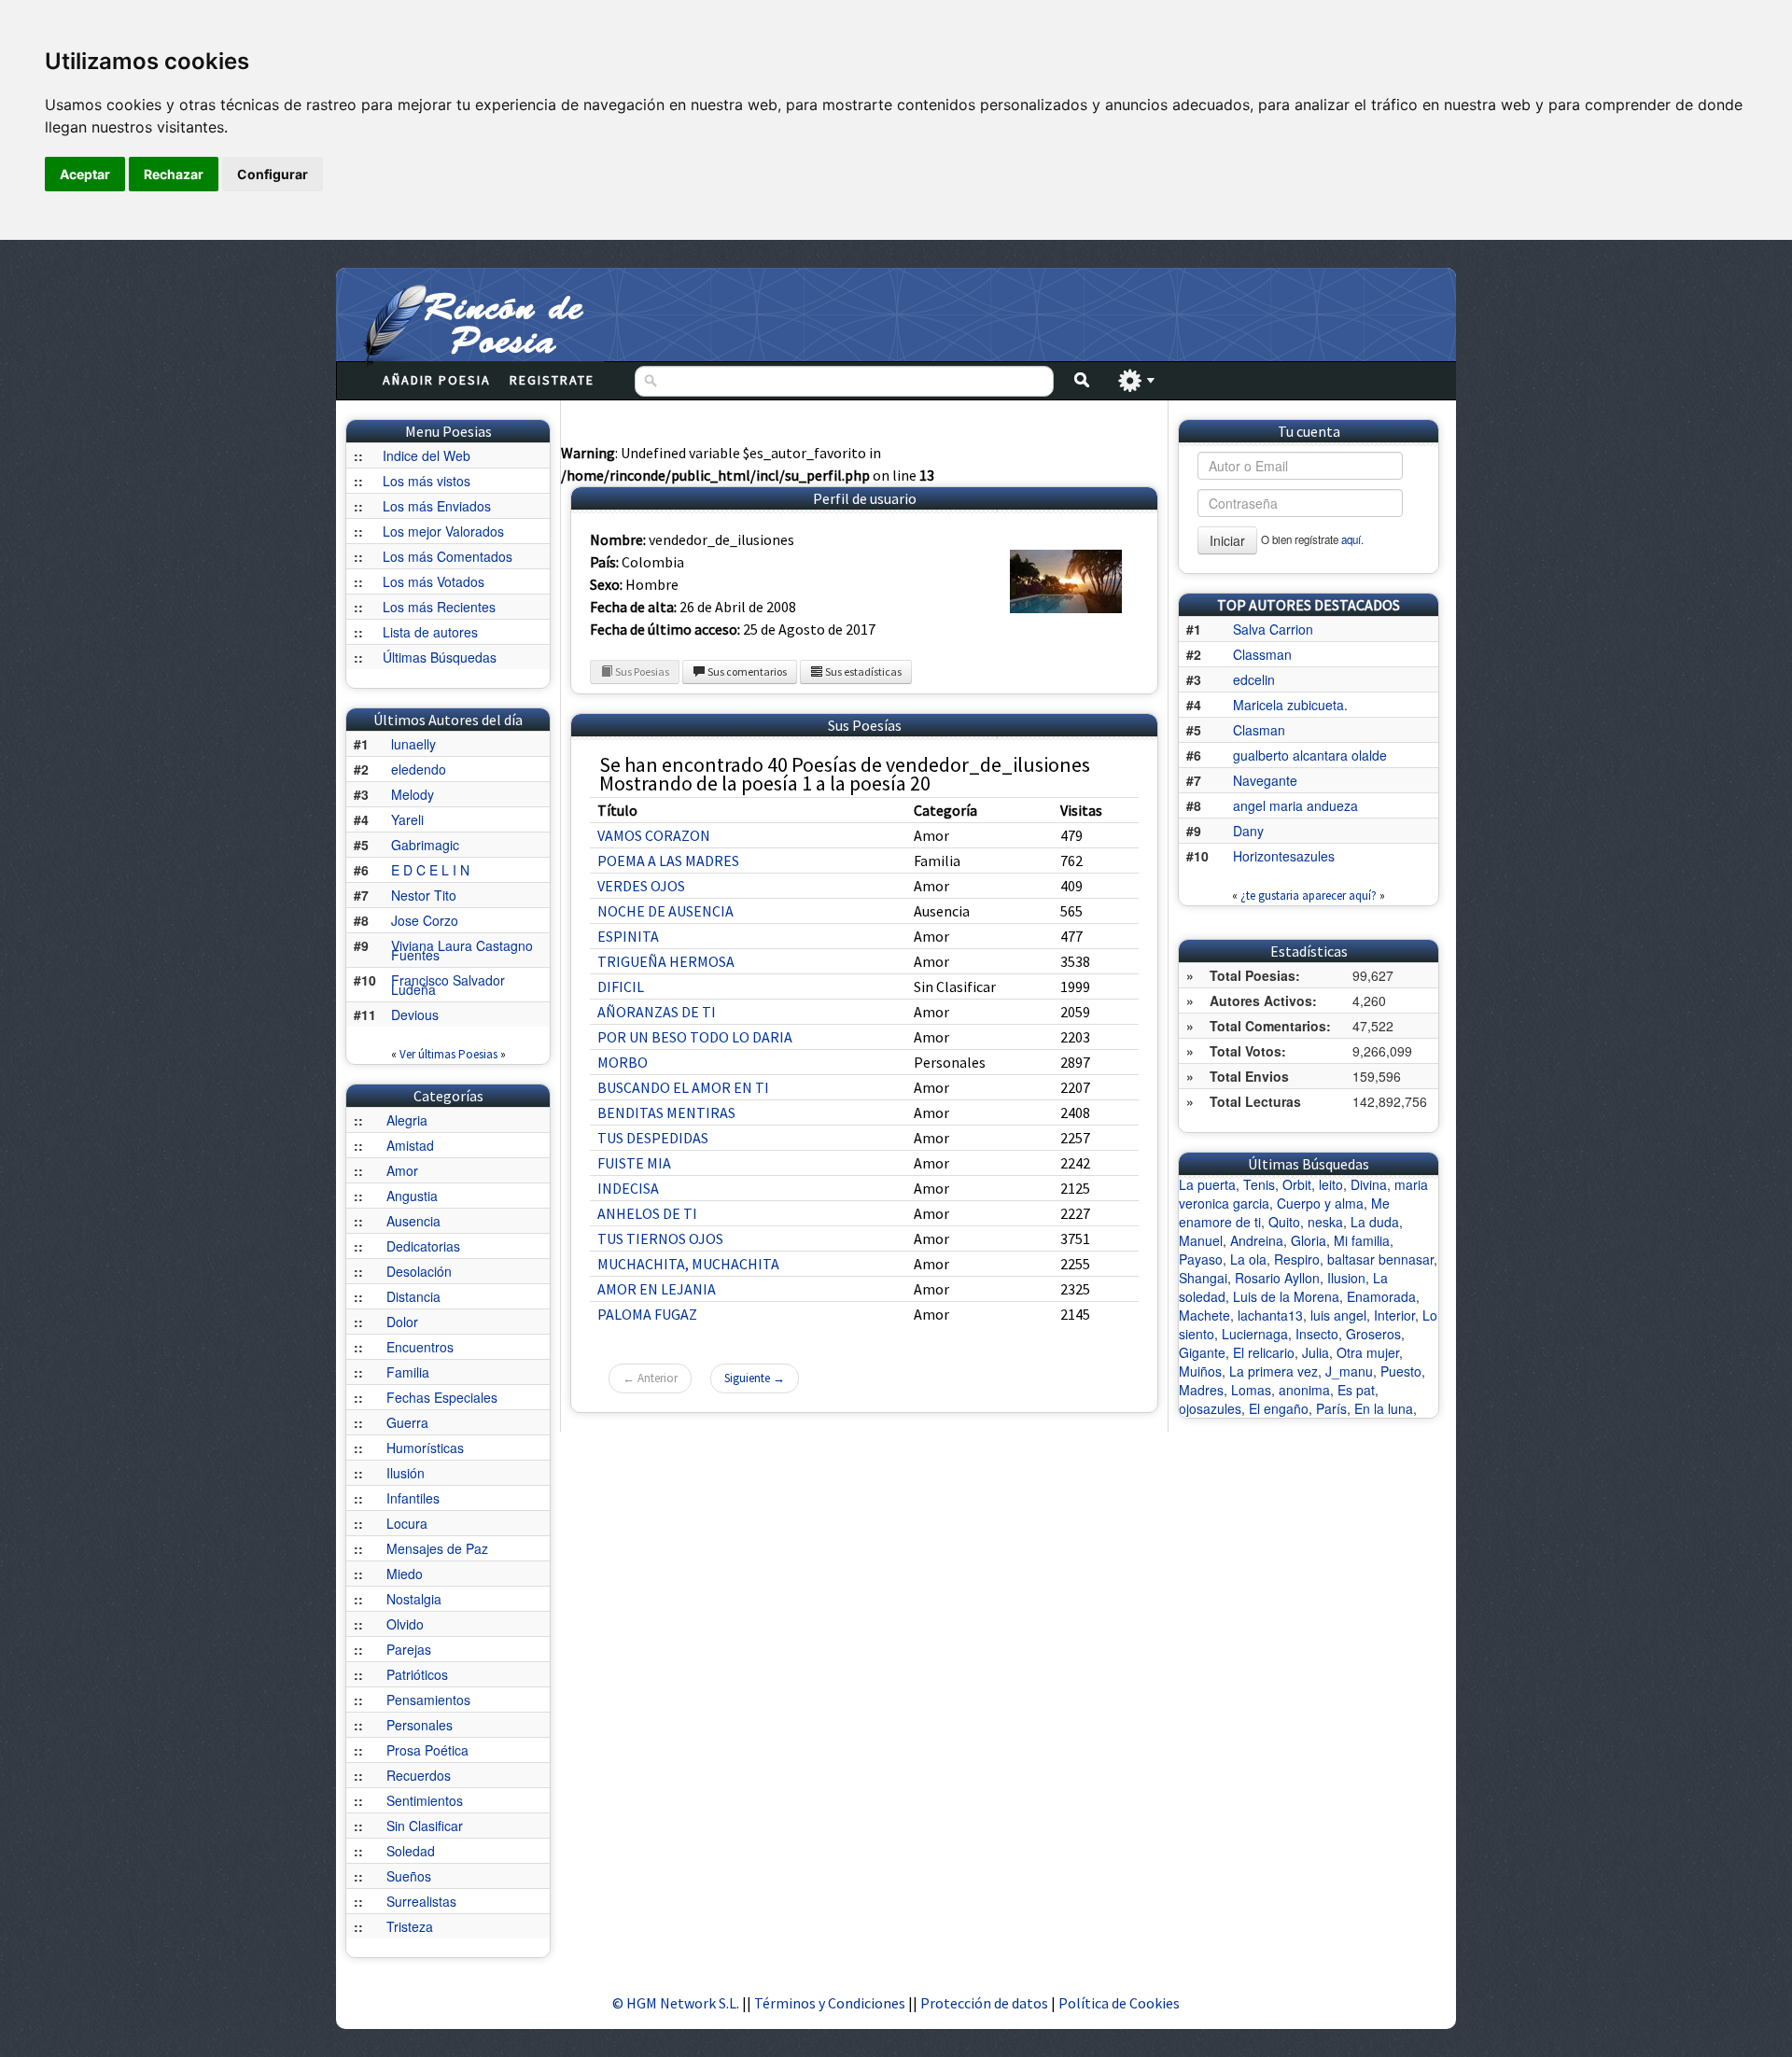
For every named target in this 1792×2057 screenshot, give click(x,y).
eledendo (419, 769)
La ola (1248, 1259)
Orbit (1297, 1184)
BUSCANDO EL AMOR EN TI (683, 1087)
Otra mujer (1368, 1352)
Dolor (402, 1322)
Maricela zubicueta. (1290, 705)
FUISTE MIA (634, 1163)
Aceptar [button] (85, 174)
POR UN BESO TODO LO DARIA (695, 1037)
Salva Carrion (1273, 629)
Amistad (410, 1145)
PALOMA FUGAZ (647, 1314)
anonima (1304, 1390)
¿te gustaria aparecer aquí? (1309, 896)
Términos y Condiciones (830, 2003)
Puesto (1401, 1371)
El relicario (1264, 1352)
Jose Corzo (425, 920)
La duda (1375, 1222)
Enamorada (1381, 1296)
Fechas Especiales (442, 1397)
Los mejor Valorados (443, 531)
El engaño (1279, 1408)
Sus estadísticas (862, 672)
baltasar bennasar (1380, 1259)
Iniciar (1227, 540)
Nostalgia (414, 1599)
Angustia (412, 1196)
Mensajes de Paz (437, 1548)
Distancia (413, 1296)
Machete (1204, 1315)
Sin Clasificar (425, 1826)
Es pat (1356, 1390)
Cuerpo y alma (1320, 1203)
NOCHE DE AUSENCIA (665, 911)
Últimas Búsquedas (440, 657)
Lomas (1251, 1390)
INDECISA (628, 1188)
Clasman (1259, 730)
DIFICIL (621, 987)
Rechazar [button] (174, 174)
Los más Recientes (439, 607)
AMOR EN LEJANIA (657, 1289)
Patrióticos (417, 1674)
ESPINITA (628, 936)
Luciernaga (1255, 1334)
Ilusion (1346, 1278)
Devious (415, 1015)
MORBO (623, 1062)
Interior (1394, 1315)
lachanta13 (1270, 1315)
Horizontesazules (1284, 856)
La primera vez (1274, 1371)
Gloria (1309, 1240)
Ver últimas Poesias (448, 1054)
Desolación (419, 1271)
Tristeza (410, 1926)
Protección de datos (986, 2003)
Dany (1248, 831)
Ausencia (413, 1221)
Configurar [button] (273, 174)
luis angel (1338, 1315)
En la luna (1384, 1408)
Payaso (1201, 1259)
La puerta (1207, 1184)
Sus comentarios (746, 672)
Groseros (1373, 1334)
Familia (408, 1372)
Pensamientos (428, 1700)
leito (1331, 1184)
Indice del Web (427, 455)
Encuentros (420, 1347)
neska (1325, 1222)
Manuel (1201, 1240)
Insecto (1317, 1334)
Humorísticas (425, 1448)
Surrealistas (421, 1901)
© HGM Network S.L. (676, 2003)
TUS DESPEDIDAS (653, 1138)
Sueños (409, 1876)
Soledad (411, 1851)
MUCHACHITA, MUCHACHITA (688, 1264)
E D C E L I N (430, 870)
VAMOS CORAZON (654, 835)
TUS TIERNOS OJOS (660, 1238)
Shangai (1203, 1278)
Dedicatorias (423, 1246)
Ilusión (406, 1473)
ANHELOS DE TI (647, 1213)
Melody (413, 794)
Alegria (407, 1120)
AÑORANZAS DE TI (657, 1012)
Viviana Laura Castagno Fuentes (462, 950)
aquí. (1352, 539)
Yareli (407, 819)
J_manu (1349, 1371)
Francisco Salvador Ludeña (448, 985)
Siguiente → (755, 1378)
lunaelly (413, 744)
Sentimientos (425, 1800)
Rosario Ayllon (1277, 1278)
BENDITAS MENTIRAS (666, 1112)
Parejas (409, 1649)
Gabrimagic (425, 845)
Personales (420, 1725)
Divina (1369, 1184)
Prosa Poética (427, 1750)
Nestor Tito (424, 895)
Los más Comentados (448, 556)
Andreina (1257, 1240)
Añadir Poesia (437, 380)
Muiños (1200, 1371)
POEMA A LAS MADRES (668, 861)
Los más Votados (434, 581)
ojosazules (1210, 1408)
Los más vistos (427, 481)
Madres (1201, 1390)
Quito (1284, 1222)
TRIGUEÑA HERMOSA (666, 961)
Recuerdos (419, 1775)
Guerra (407, 1422)
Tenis (1259, 1184)
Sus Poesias (641, 672)
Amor (402, 1170)
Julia (1316, 1352)
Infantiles (413, 1498)
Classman (1262, 654)
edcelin (1254, 679)
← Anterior (650, 1378)
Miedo (405, 1574)
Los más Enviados (437, 506)
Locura (407, 1523)
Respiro (1297, 1259)
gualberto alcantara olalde (1310, 755)
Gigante (1202, 1352)
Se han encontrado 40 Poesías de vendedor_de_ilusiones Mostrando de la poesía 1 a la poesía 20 (845, 774)
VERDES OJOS (641, 886)
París (1331, 1408)
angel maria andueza (1295, 805)
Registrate (552, 380)
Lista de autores (430, 632)
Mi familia (1362, 1240)
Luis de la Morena (1286, 1296)
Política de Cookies (1119, 2003)
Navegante (1265, 780)
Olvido (405, 1624)
